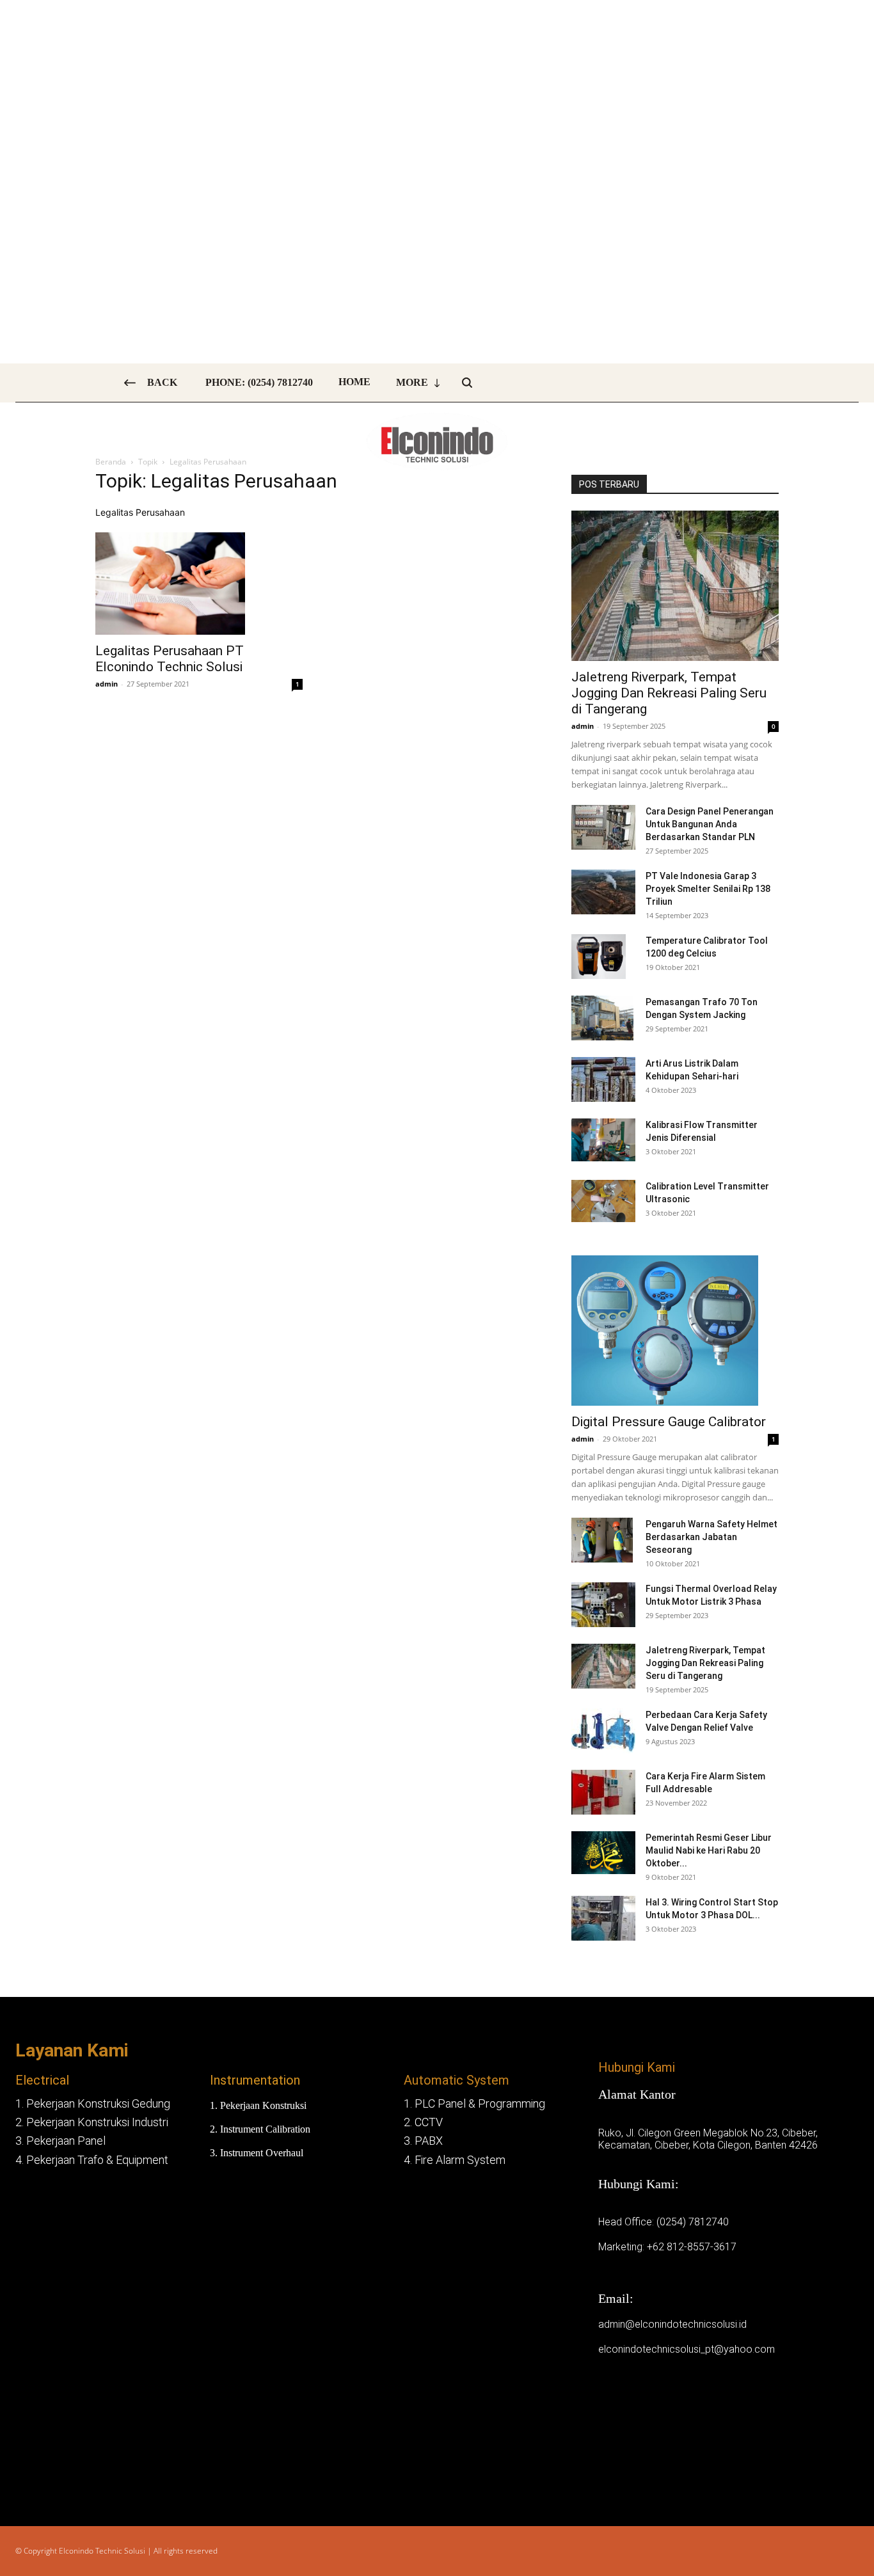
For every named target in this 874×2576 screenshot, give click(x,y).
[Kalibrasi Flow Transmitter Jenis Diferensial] (603, 1140)
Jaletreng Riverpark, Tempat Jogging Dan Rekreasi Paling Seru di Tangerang (669, 693)
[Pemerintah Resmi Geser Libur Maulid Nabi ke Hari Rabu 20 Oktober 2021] (603, 1853)
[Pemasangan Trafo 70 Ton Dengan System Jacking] (602, 1018)
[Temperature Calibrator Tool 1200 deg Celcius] (599, 957)
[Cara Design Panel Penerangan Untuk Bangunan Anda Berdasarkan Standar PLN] (603, 827)
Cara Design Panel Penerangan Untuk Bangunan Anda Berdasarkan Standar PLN (710, 824)
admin (107, 684)
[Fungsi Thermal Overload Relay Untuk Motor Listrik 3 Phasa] (603, 1605)
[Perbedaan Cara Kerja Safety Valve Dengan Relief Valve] (603, 1731)
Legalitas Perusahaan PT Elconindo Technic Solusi (170, 659)
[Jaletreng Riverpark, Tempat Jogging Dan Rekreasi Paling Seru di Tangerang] (675, 586)
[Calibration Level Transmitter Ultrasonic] (603, 1201)
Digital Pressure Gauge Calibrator (669, 1422)
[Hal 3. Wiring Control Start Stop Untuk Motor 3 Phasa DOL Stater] (603, 1918)
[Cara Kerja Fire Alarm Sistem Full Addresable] (603, 1792)
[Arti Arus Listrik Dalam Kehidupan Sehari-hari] (603, 1079)
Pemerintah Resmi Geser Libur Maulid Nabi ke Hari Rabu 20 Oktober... (709, 1850)
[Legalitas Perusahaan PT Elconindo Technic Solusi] (199, 584)
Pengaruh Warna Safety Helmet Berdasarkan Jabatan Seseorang (711, 1537)
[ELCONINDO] (437, 441)
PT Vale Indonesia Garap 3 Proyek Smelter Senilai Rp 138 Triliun (708, 889)
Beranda (111, 462)
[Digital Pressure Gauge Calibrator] (675, 1331)
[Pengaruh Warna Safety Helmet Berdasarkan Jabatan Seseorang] (602, 1540)
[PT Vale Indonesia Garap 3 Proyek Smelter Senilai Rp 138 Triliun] (603, 892)
